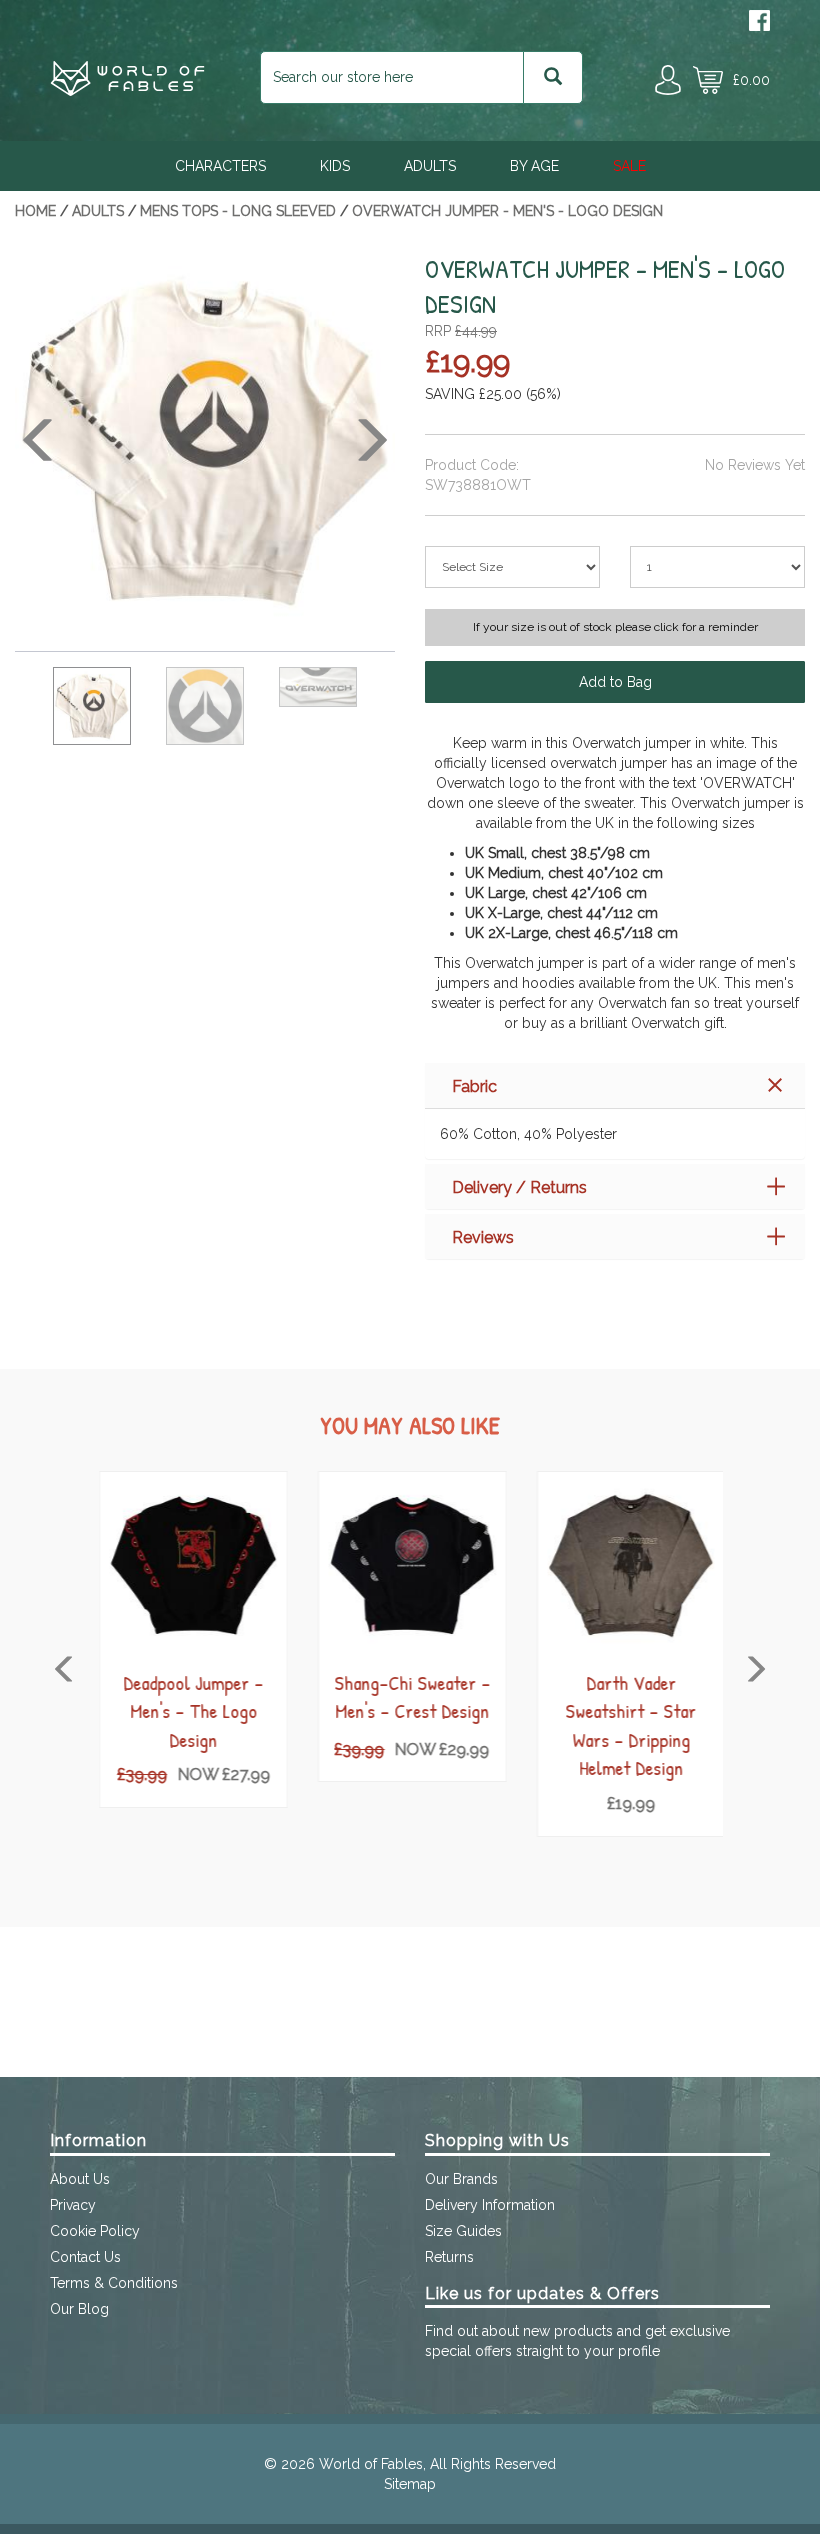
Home (35, 211)
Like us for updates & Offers (542, 2293)
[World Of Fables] (127, 91)
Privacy (73, 2205)
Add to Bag (615, 682)
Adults (430, 166)
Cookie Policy (95, 2231)
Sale (629, 166)
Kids (335, 166)
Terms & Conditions (114, 2283)
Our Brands (461, 2179)
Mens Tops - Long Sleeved (238, 211)
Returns (449, 2257)
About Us (80, 2179)
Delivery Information (490, 2205)
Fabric (474, 1086)
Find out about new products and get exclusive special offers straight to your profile (577, 2341)
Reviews (483, 1237)
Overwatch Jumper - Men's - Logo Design (507, 211)
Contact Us (85, 2257)
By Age (534, 166)
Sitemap (410, 2484)
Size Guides (463, 2231)
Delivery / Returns (519, 1187)
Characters (220, 166)
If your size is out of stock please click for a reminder (615, 627)
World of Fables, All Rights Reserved (437, 2464)
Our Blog (79, 2309)
